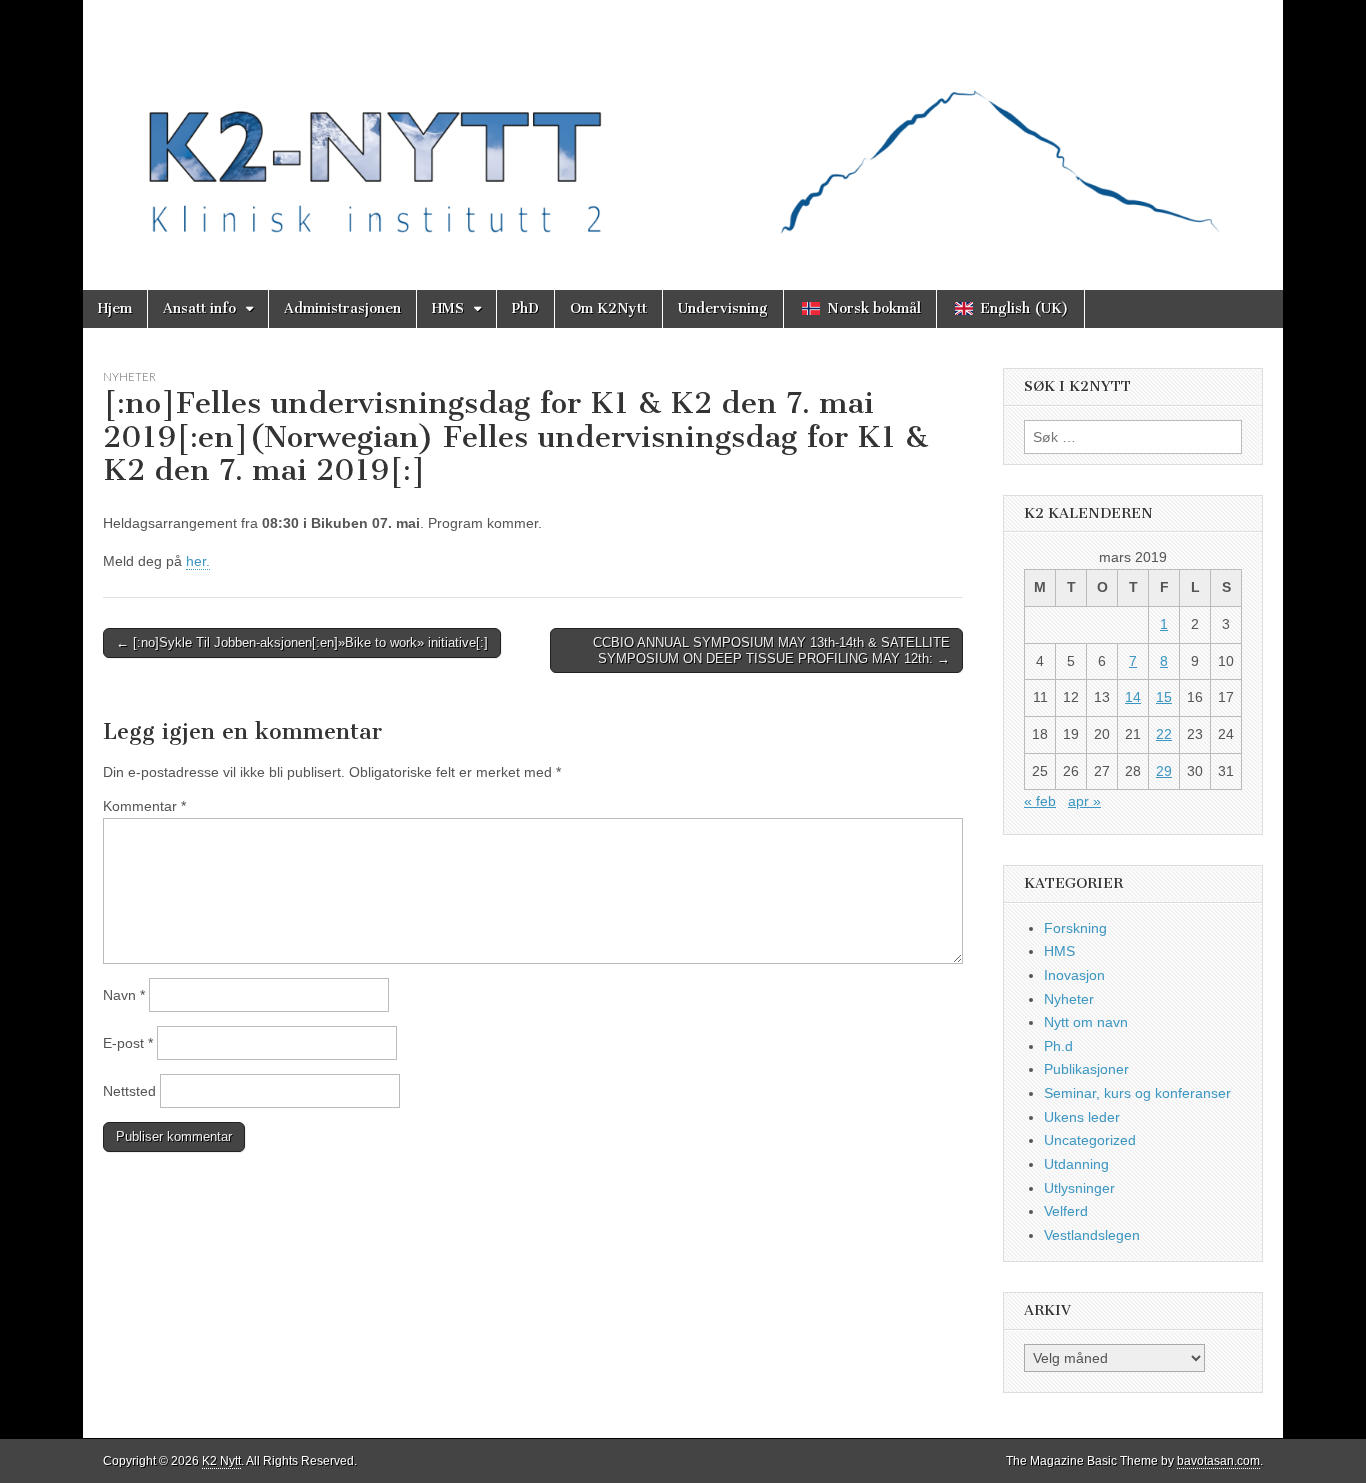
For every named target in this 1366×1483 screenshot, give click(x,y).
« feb (1040, 801)
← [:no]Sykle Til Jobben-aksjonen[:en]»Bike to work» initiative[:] (302, 642)
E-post (128, 1043)
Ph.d (1058, 1046)
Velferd (1066, 1211)
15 (1164, 697)
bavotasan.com (1218, 1461)
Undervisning (723, 308)
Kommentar (144, 806)
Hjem (115, 308)
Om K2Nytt (608, 308)
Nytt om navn (1086, 1022)
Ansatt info (199, 308)
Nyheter (129, 376)
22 (1164, 734)
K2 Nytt (221, 1461)
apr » (1084, 801)
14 (1133, 697)
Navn (124, 995)
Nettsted (129, 1091)
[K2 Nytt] (683, 130)
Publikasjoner (1086, 1069)
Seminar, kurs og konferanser (1137, 1093)
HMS (448, 308)
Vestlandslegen (1092, 1235)
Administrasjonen (342, 308)
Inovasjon (1074, 975)
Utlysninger (1079, 1188)
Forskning (1075, 928)
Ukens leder (1082, 1117)
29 (1164, 771)
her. (198, 561)
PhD (525, 308)
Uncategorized (1090, 1140)
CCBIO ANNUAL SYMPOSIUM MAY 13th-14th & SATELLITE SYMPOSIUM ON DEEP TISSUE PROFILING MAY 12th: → (771, 650)
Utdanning (1076, 1164)
